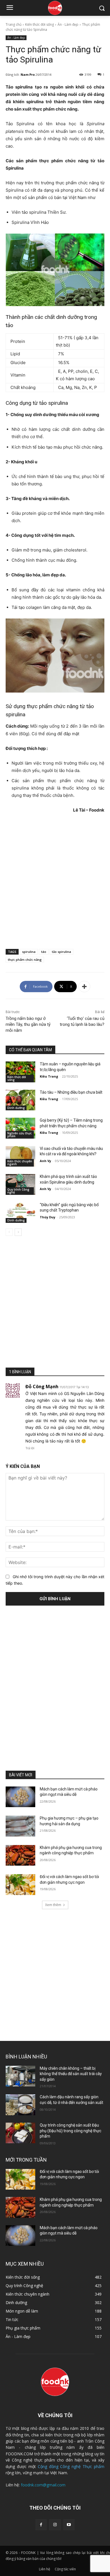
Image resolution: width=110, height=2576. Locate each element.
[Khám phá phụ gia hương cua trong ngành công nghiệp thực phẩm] (20, 1855)
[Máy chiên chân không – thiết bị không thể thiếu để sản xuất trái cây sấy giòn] (20, 2076)
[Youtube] (69, 2525)
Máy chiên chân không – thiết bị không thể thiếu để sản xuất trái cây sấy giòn (71, 2074)
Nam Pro (28, 74)
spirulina (29, 952)
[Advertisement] (55, 881)
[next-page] (18, 1232)
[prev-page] (9, 1232)
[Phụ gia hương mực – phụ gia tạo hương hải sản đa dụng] (20, 1826)
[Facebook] (41, 2525)
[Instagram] (55, 2525)
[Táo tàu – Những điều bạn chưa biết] (20, 1100)
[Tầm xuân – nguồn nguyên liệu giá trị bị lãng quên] (20, 1072)
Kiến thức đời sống (39, 24)
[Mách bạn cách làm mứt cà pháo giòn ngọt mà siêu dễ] (20, 1797)
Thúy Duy (48, 1217)
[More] (84, 987)
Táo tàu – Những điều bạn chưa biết (71, 1092)
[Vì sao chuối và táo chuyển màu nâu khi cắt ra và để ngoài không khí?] (20, 1156)
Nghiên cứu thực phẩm (19, 1135)
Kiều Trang (49, 1076)
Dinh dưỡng (16, 1108)
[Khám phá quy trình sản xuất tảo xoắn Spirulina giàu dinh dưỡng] (20, 1184)
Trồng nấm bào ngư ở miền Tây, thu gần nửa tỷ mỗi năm (28, 1024)
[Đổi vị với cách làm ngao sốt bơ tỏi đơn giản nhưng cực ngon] (20, 1885)
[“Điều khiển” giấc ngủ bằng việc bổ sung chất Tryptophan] (20, 1213)
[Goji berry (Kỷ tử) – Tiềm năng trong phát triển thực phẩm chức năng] (20, 1128)
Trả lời (30, 1448)
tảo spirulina (61, 952)
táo (44, 952)
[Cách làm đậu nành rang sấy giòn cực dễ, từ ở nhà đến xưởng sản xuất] (20, 2105)
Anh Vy (45, 1161)
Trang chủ (14, 24)
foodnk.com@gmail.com (43, 2485)
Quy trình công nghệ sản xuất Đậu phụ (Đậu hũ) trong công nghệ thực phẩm (71, 2131)
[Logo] (55, 8)
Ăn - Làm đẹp (68, 24)
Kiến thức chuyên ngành (20, 1163)
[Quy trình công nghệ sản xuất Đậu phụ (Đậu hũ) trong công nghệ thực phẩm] (20, 2133)
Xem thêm (53, 1905)
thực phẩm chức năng (25, 960)
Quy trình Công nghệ (18, 1191)
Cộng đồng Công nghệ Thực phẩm (71, 2466)
